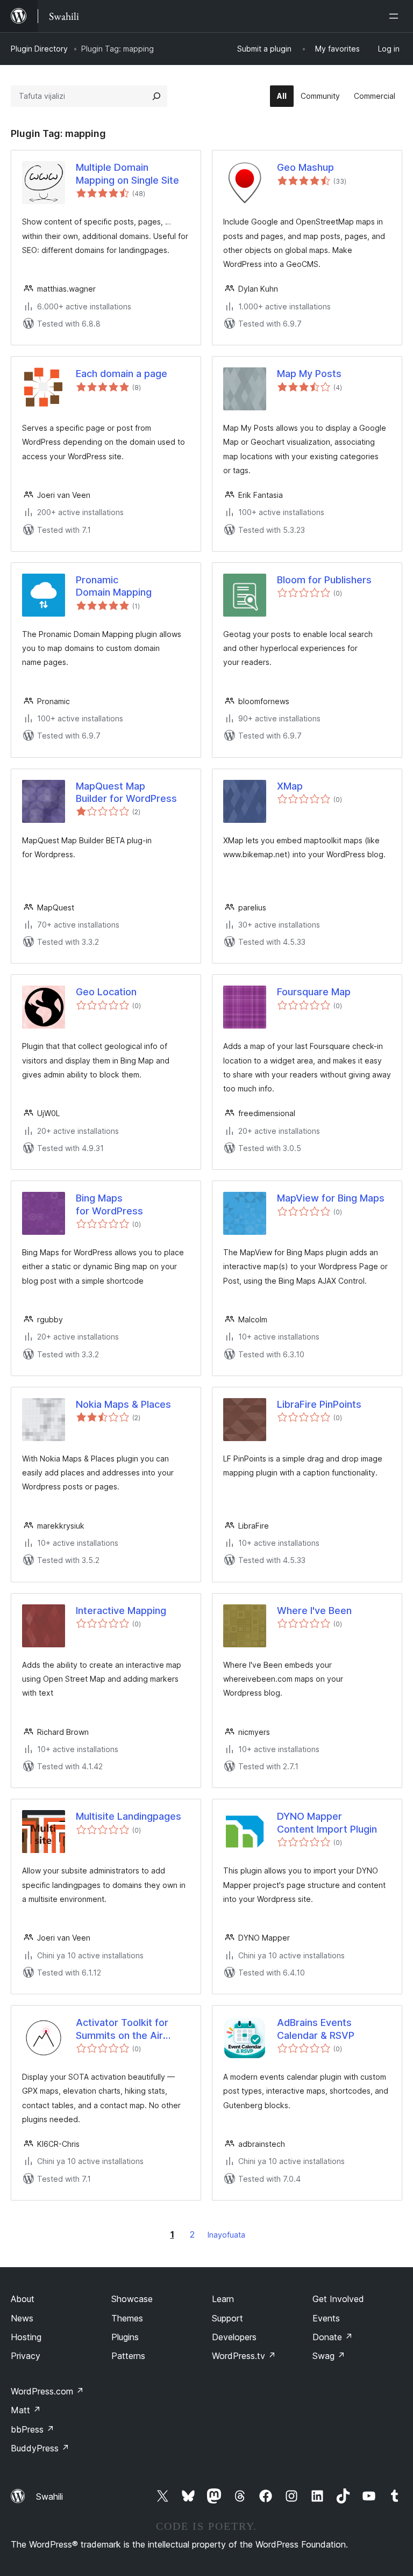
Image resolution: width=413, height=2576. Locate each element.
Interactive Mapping (121, 1611)
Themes (127, 2318)
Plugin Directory (39, 49)
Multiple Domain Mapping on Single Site (127, 173)
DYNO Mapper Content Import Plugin (327, 1822)
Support (227, 2318)
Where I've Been (314, 1611)
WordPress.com (47, 2391)
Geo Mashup (305, 167)
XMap (290, 786)
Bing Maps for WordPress (109, 1204)
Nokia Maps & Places (123, 1404)
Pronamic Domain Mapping (114, 586)
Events (326, 2318)
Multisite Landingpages (129, 1816)
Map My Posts (309, 374)
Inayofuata (226, 2235)
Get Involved (338, 2299)
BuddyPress (40, 2448)
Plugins (125, 2337)
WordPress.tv (244, 2356)
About (23, 2299)
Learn (223, 2299)
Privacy (26, 2356)
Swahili (49, 2497)
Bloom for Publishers (324, 580)
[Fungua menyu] (396, 16)
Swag (329, 2356)
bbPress (33, 2429)
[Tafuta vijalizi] (156, 96)
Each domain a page (122, 374)
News (22, 2318)
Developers (234, 2337)
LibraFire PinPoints (319, 1404)
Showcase (132, 2299)
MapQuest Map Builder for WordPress (126, 792)
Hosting (26, 2337)
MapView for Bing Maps (331, 1198)
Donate (333, 2337)
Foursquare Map (314, 992)
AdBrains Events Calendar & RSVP (316, 2029)
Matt (26, 2410)
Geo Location (106, 992)
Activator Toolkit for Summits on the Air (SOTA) (122, 2029)
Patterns (128, 2356)
